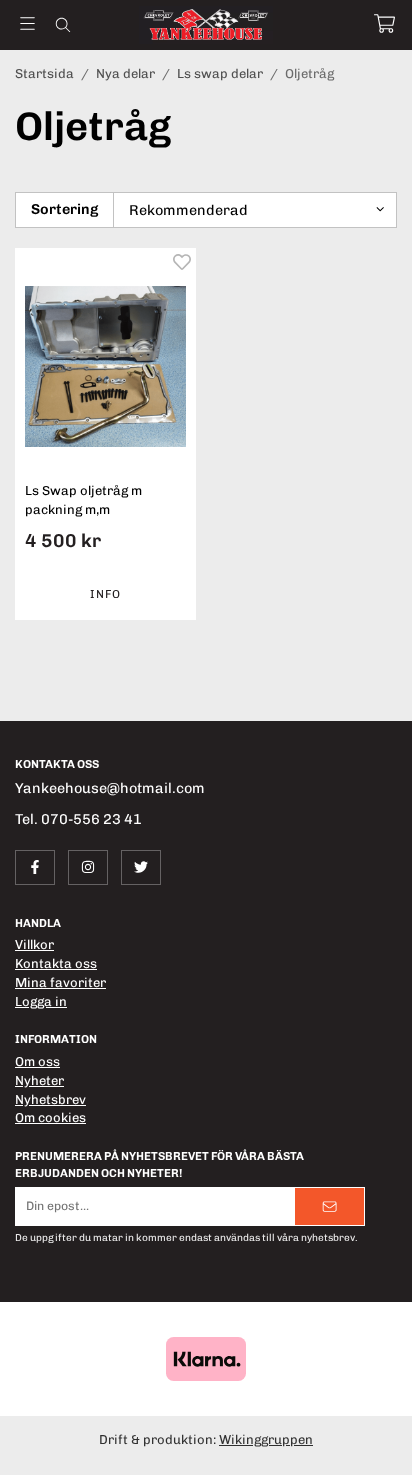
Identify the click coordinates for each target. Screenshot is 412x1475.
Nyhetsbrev (50, 1099)
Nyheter (39, 1080)
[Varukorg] (384, 23)
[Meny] (27, 23)
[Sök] (62, 25)
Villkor (34, 944)
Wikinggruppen (266, 1439)
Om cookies (50, 1117)
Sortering (64, 209)
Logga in (41, 1001)
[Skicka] (329, 1206)
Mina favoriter (60, 982)
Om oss (37, 1061)
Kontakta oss (56, 963)
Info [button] (105, 594)
